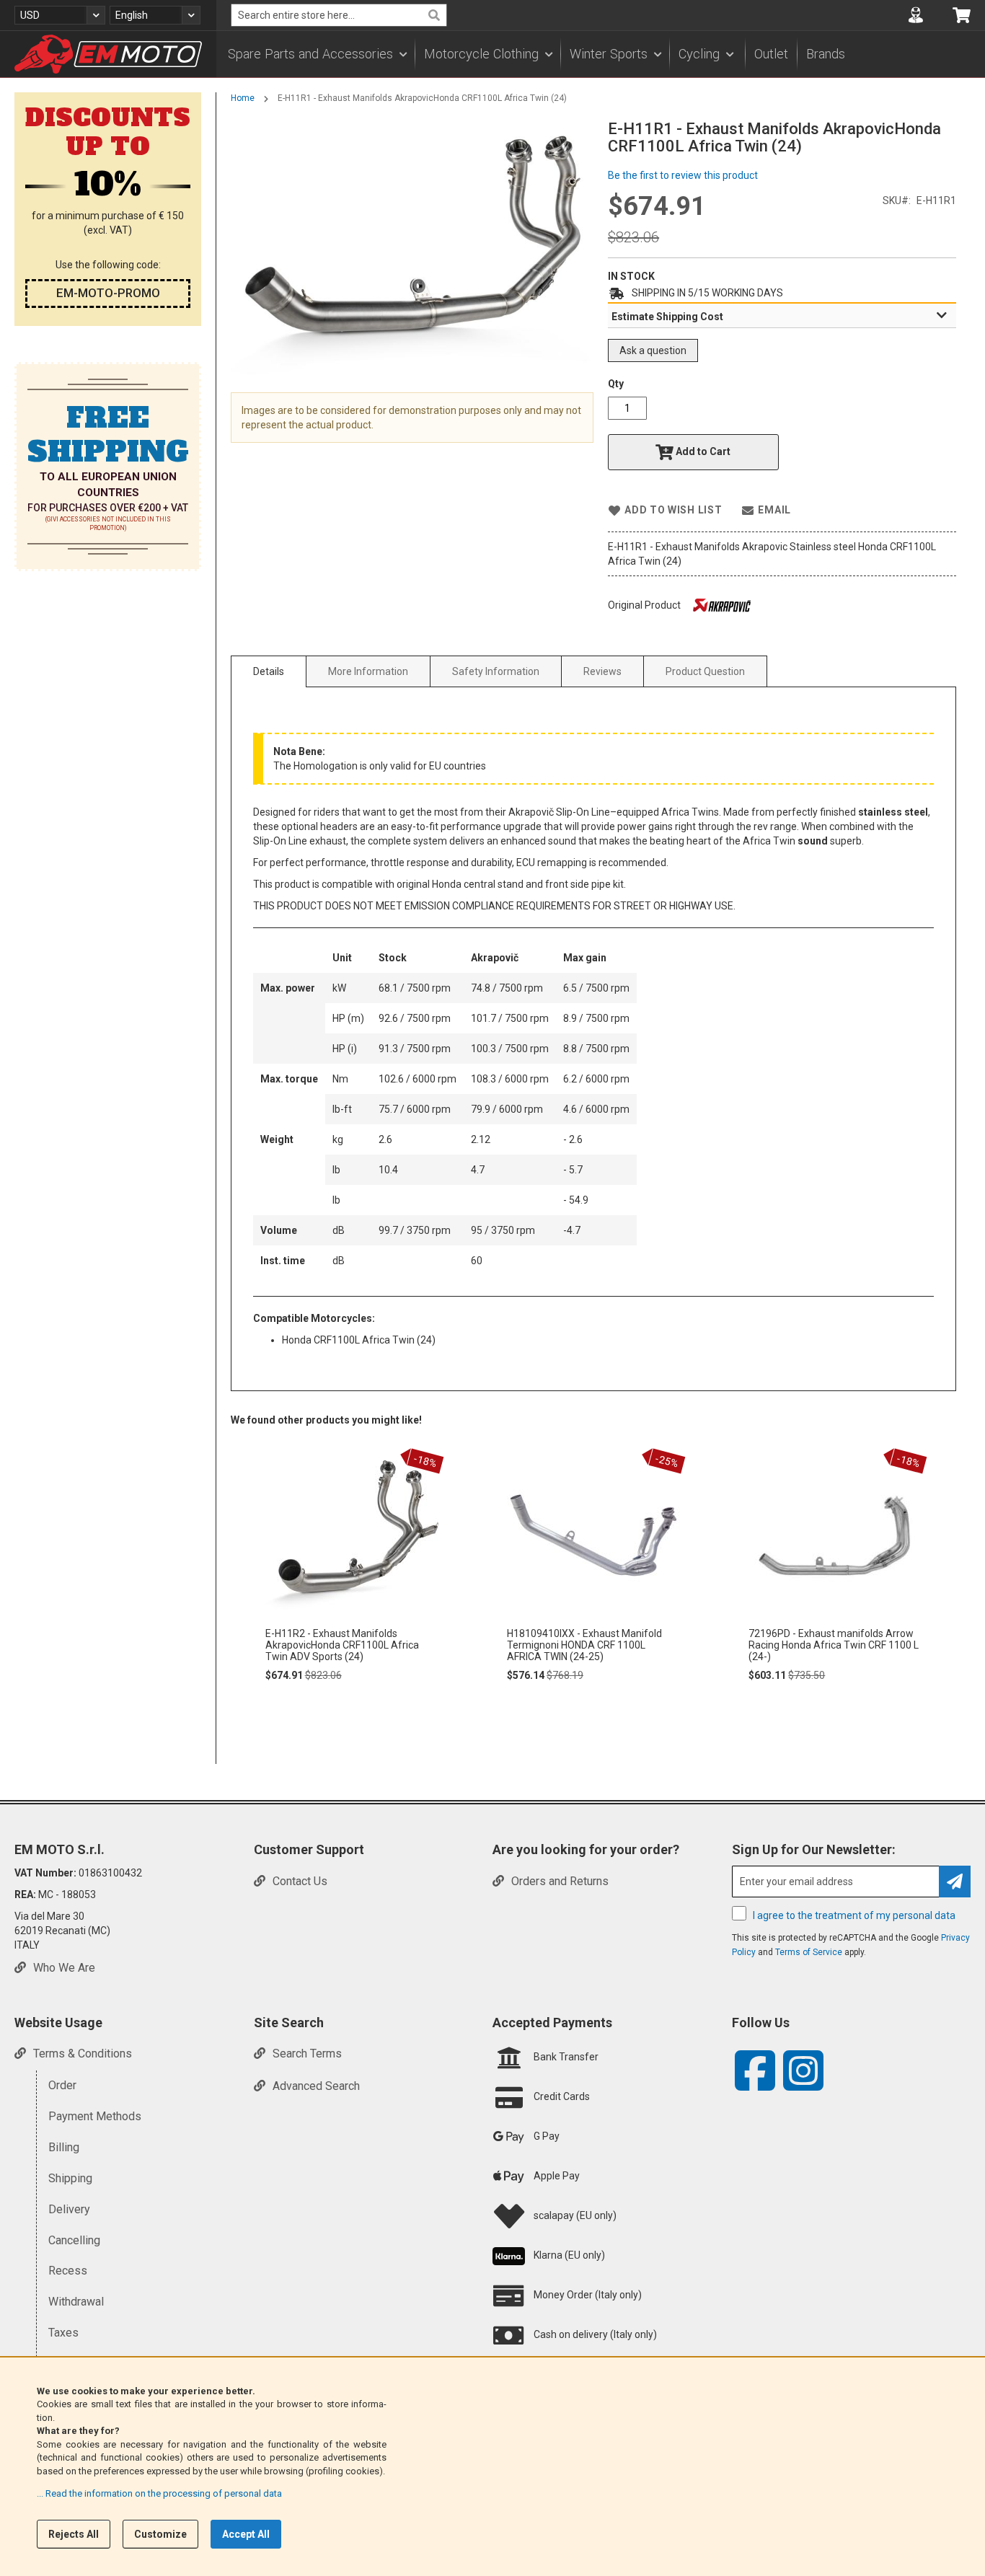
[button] (60, 15)
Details (269, 671)
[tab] (782, 316)
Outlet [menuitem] (771, 54)
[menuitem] (317, 54)
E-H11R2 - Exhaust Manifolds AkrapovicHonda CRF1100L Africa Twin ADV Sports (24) (342, 1645)
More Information (368, 671)
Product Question (705, 671)
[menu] (601, 54)
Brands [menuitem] (826, 54)
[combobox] (339, 15)
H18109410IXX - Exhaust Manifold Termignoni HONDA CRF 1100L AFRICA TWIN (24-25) (584, 1645)
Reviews (602, 671)
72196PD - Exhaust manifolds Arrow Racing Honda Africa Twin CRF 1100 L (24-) (834, 1645)
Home (243, 98)
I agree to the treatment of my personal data (854, 1915)
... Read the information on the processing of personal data (159, 2493)
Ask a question (653, 350)
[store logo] (108, 54)
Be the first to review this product (683, 175)
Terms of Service (809, 1952)
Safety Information (496, 671)
